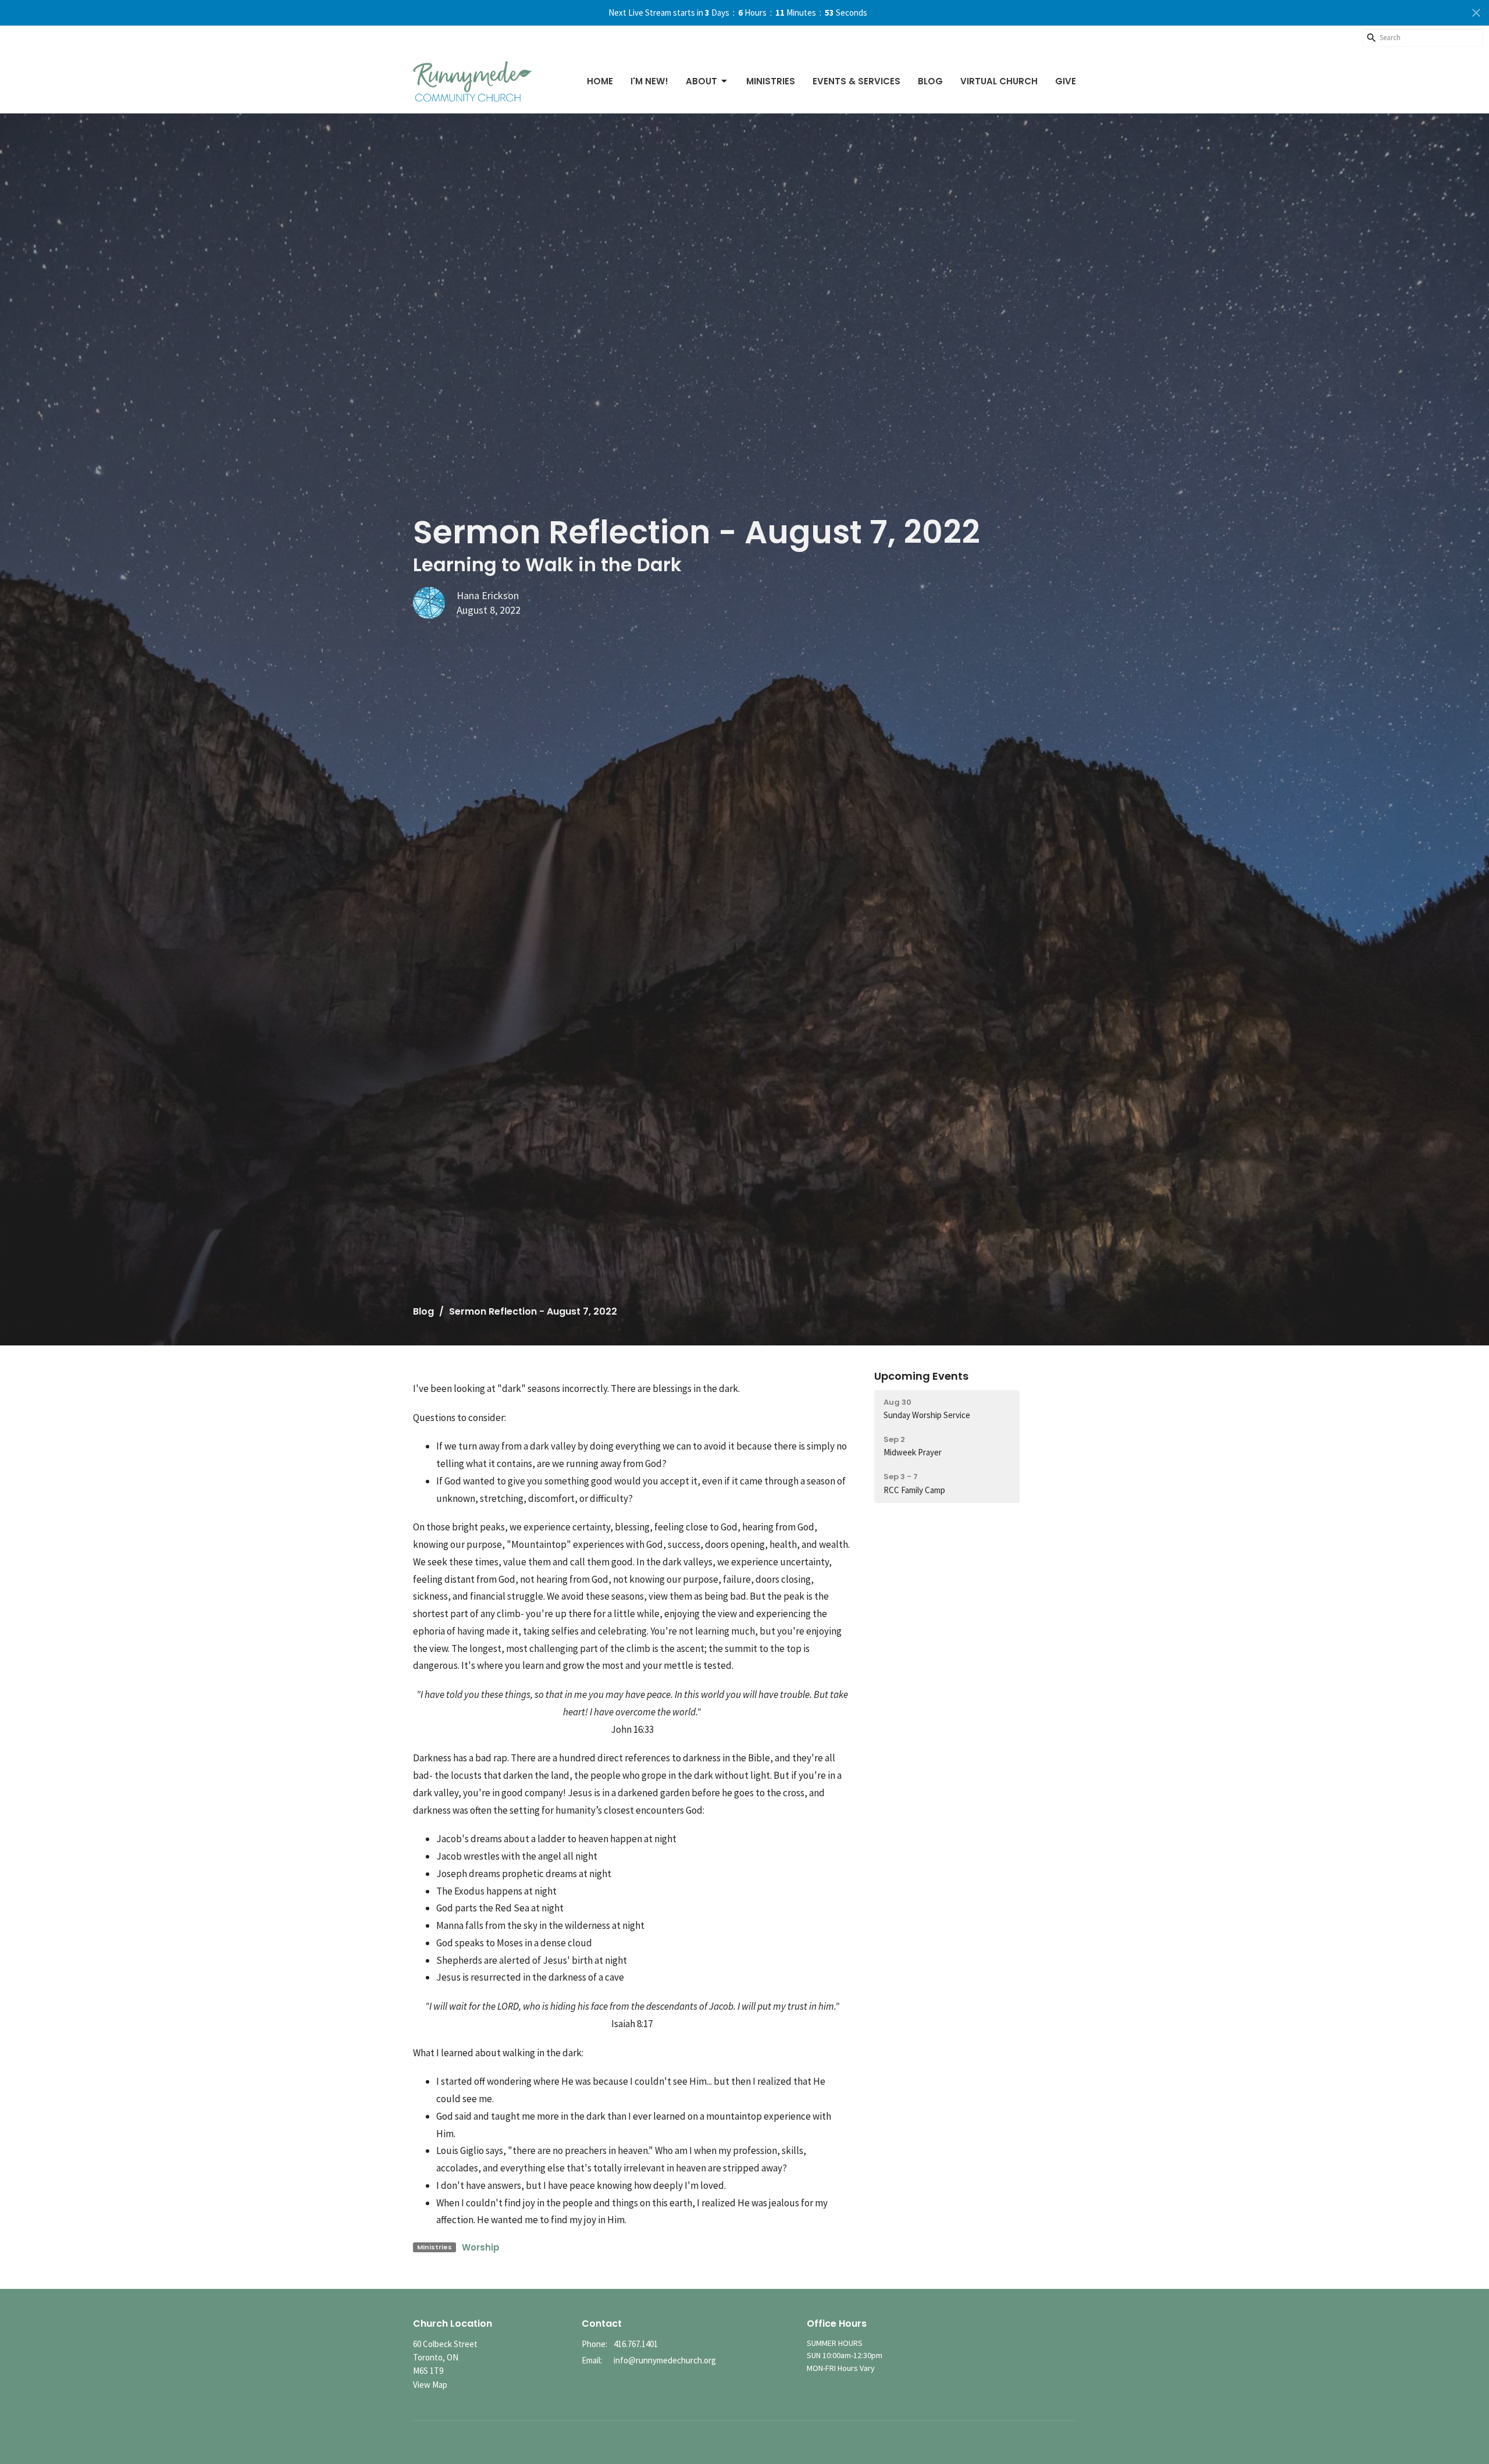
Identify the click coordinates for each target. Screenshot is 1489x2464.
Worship (481, 2247)
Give (1066, 81)
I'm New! (649, 81)
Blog (930, 81)
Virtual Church (999, 81)
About (701, 81)
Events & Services (856, 81)
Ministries (771, 81)
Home (600, 81)
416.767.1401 (636, 2344)
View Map (430, 2385)
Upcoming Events (921, 1376)
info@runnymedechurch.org (665, 2360)
